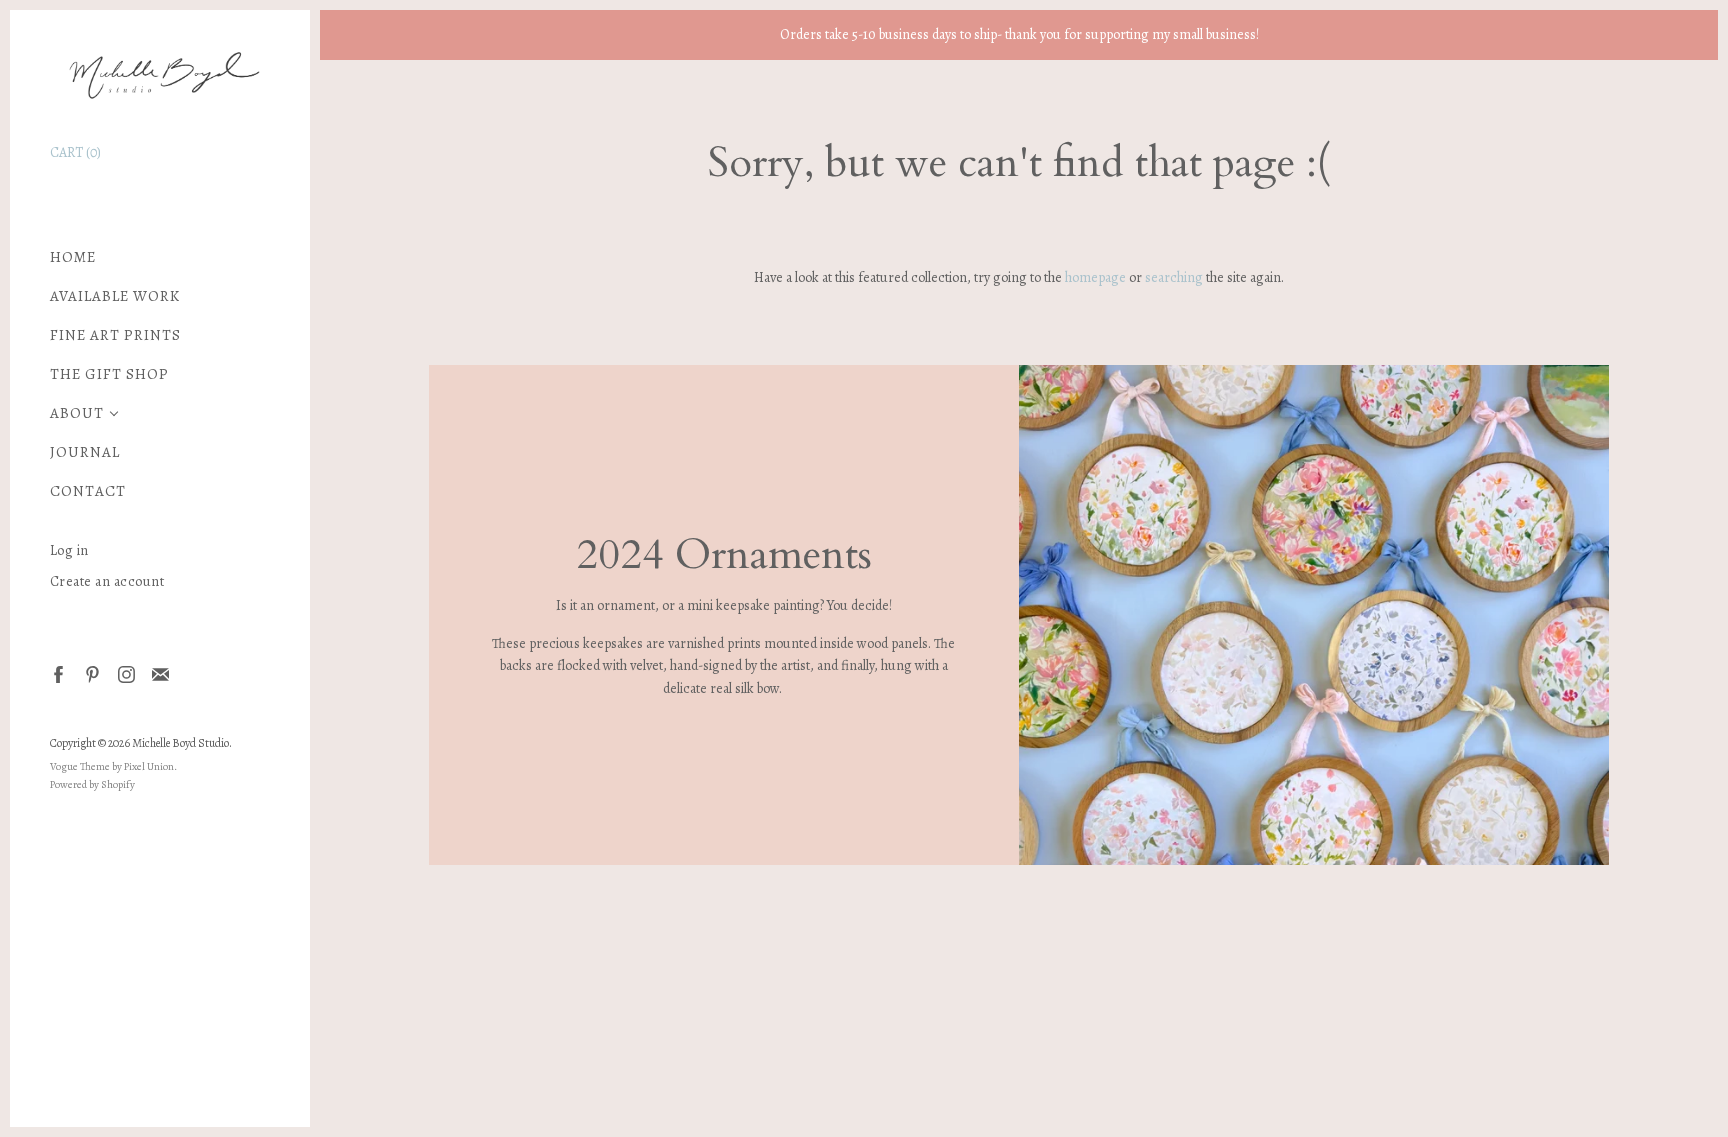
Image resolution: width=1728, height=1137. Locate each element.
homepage (1095, 277)
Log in (69, 550)
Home (73, 257)
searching (1174, 277)
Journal (85, 452)
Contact (88, 491)
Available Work (115, 296)
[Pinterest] (91, 673)
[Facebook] (57, 673)
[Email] (159, 673)
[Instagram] (125, 673)
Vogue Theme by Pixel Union (112, 766)
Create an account (107, 581)
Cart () (75, 152)
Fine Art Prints (115, 335)
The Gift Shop (109, 374)
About (77, 413)
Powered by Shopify (92, 784)
